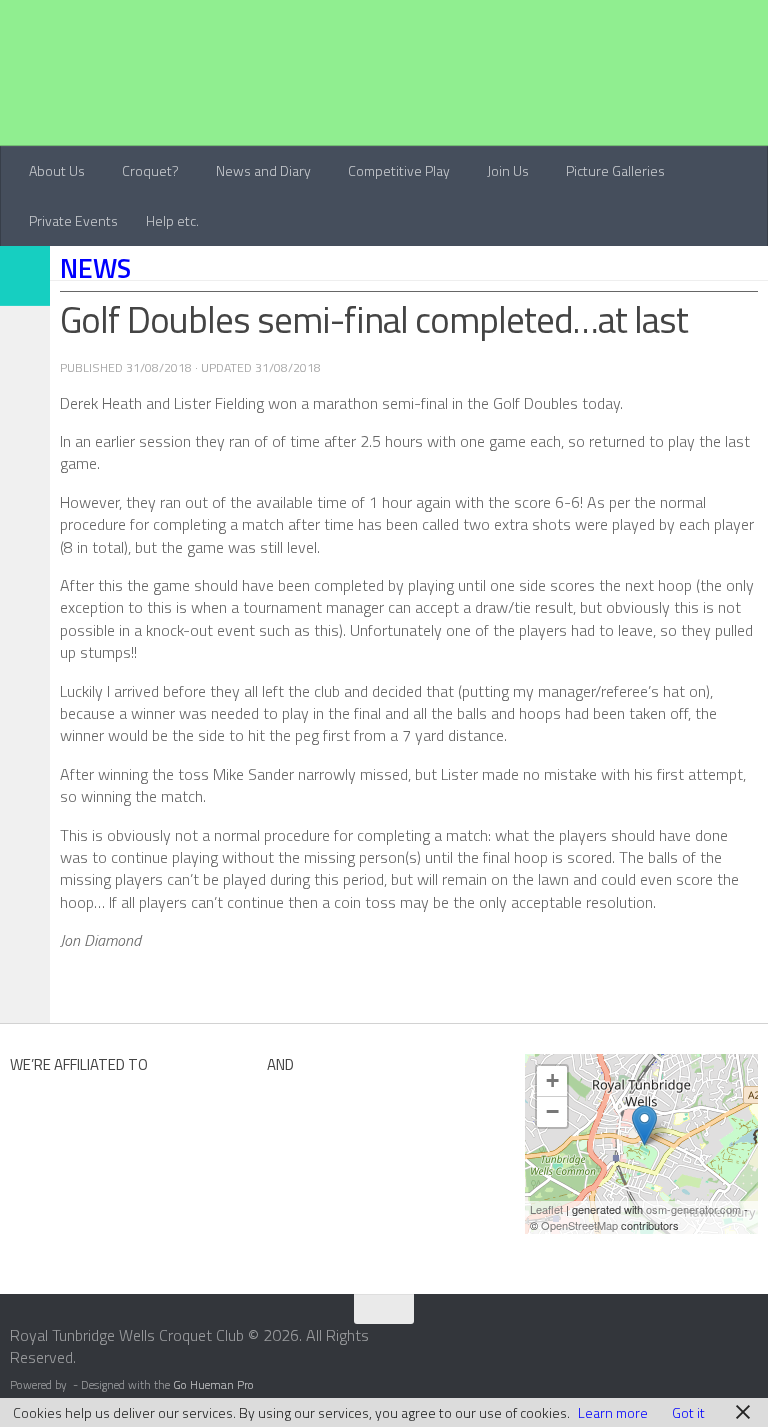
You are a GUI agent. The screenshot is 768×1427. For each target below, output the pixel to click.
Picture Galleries (615, 170)
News (95, 268)
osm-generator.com (693, 1209)
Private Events (73, 220)
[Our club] (644, 1125)
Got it (688, 1412)
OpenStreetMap (579, 1225)
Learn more (613, 1412)
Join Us (508, 170)
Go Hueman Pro (213, 1385)
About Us (57, 170)
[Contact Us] (755, 1342)
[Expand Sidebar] (25, 276)
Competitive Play (399, 170)
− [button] (552, 1111)
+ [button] (552, 1080)
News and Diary (263, 170)
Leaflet (546, 1209)
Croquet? (150, 170)
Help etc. (172, 220)
